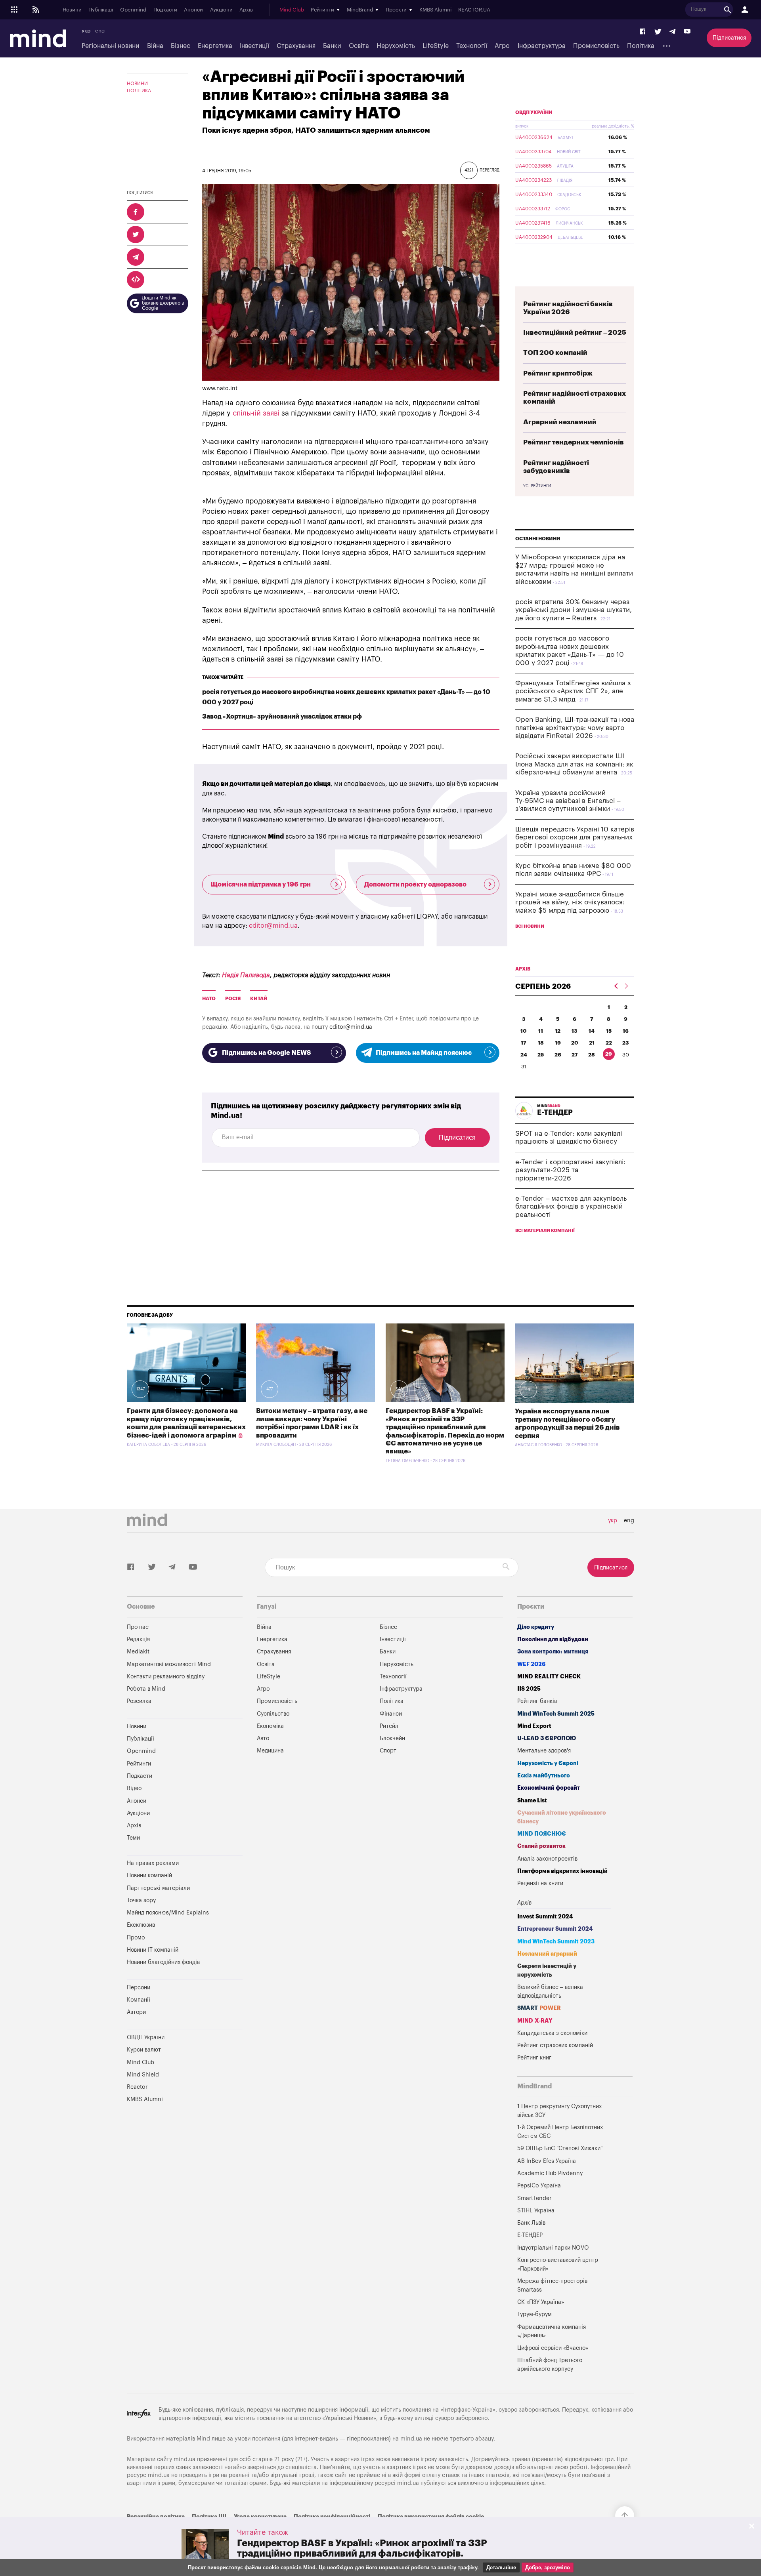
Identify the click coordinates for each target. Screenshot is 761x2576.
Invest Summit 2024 (545, 1917)
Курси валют (144, 2050)
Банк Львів (531, 2223)
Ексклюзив (141, 1925)
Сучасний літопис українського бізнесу (562, 1817)
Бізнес (181, 46)
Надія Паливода (246, 975)
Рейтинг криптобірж (558, 373)
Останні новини (538, 539)
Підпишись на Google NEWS (266, 1053)
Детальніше (501, 2567)
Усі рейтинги (537, 486)
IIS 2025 (529, 1689)
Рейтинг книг (534, 2058)
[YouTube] (687, 32)
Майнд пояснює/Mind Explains (168, 1913)
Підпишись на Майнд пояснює (424, 1053)
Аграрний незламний (560, 422)
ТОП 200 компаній (555, 353)
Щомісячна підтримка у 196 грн (261, 885)
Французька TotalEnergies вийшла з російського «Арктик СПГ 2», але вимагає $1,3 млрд (573, 691)
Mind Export (534, 1726)
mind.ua (411, 2439)
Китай (259, 999)
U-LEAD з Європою (547, 1738)
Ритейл (389, 1726)
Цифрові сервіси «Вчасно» (553, 2348)
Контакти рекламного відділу (166, 1677)
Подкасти (165, 10)
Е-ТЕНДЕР (530, 2235)
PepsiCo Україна (539, 2186)
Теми (133, 1838)
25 (541, 1055)
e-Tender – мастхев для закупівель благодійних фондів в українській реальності (571, 1207)
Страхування (296, 46)
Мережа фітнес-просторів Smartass (552, 2285)
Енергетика (215, 46)
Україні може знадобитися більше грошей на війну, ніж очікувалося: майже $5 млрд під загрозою (570, 902)
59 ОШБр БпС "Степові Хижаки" (560, 2148)
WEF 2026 (532, 1664)
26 (558, 1055)
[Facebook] (643, 32)
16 (626, 1031)
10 (524, 1031)
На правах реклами (153, 1863)
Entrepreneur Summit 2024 (555, 1929)
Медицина (270, 1751)
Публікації (101, 10)
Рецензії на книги (540, 1883)
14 (592, 1031)
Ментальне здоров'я (544, 1751)
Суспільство (273, 1714)
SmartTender (534, 2198)
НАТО (209, 999)
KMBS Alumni (435, 10)
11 (541, 1031)
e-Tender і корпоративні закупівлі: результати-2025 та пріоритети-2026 (570, 1170)
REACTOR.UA (474, 10)
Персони (139, 1988)
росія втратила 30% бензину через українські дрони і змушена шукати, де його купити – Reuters (574, 610)
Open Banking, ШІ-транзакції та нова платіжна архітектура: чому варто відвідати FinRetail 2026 (575, 728)
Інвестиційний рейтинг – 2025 (575, 333)
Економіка (270, 1726)
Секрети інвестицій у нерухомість (547, 1971)
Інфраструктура (542, 46)
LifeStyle (436, 46)
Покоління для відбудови (553, 1639)
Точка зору (141, 1900)
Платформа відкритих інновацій (562, 1871)
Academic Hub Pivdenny (550, 2173)
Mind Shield (143, 2075)
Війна (155, 46)
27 (575, 1055)
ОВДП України (534, 112)
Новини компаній (149, 1875)
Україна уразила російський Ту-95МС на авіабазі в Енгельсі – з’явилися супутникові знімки (568, 801)
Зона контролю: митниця (553, 1652)
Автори (136, 2012)
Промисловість (596, 46)
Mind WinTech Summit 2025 (556, 1714)
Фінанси (391, 1714)
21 (592, 1043)
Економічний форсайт (549, 1788)
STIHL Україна (536, 2211)
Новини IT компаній (153, 1950)
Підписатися (729, 38)
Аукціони (221, 10)
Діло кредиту (536, 1627)
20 (575, 1043)
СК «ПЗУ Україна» (541, 2302)
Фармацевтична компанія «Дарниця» (552, 2331)
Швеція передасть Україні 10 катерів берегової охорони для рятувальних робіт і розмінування (575, 837)
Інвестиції (254, 46)
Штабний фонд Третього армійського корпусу (550, 2365)
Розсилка (139, 1701)
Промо (136, 1938)
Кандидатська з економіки (552, 2033)
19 (558, 1043)
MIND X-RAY (535, 2021)
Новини (72, 10)
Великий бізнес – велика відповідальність (550, 1992)
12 (558, 1031)
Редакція (138, 1639)
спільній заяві (256, 413)
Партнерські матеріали (158, 1888)
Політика (641, 46)
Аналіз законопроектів (547, 1859)
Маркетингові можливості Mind (169, 1664)
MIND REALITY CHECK (549, 1677)
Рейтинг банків (537, 1701)
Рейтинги (139, 1764)
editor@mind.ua (273, 926)
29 (609, 1054)
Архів (246, 10)
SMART (539, 2008)
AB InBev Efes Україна (547, 2161)
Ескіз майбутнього (544, 1776)
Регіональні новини (110, 46)
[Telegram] (672, 32)
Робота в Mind (146, 1689)
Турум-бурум (534, 2314)
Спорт (388, 1751)
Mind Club (292, 10)
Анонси (193, 10)
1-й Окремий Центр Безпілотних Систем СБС (560, 2132)
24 (524, 1055)
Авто (263, 1738)
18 (541, 1043)
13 (575, 1031)
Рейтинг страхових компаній (555, 2045)
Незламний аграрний (547, 1954)
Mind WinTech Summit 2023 (556, 1942)
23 (626, 1043)
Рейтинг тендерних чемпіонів (574, 442)
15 (609, 1031)
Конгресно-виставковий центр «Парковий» (558, 2264)
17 (524, 1043)
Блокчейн (392, 1738)
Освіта (359, 46)
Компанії (139, 2000)
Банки (332, 46)
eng (100, 31)
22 (609, 1043)
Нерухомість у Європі (548, 1763)
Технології (472, 46)
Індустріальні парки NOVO (553, 2248)
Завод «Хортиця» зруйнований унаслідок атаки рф (282, 717)
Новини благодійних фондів (163, 1962)
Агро (502, 46)
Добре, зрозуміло (548, 2567)
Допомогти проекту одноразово (415, 885)
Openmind (133, 10)
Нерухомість (396, 46)
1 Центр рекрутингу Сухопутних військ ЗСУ (559, 2111)
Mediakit (138, 1652)
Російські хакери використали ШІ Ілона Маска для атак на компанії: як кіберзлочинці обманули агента (574, 764)
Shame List (532, 1801)
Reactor (137, 2087)
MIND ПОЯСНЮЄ (542, 1834)
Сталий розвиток (541, 1846)
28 (592, 1055)
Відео (134, 1788)
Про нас (138, 1627)
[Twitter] (658, 32)
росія (233, 999)
